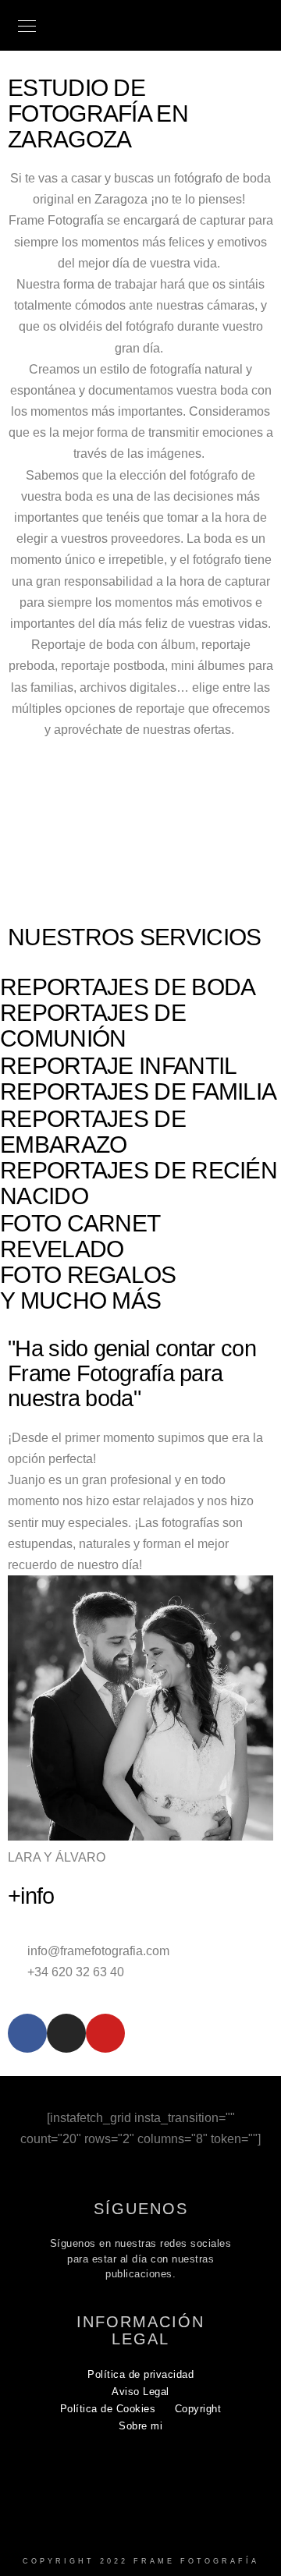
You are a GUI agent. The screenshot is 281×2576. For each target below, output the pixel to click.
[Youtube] (105, 2033)
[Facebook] (27, 2033)
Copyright (198, 2409)
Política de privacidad (140, 2374)
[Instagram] (66, 2033)
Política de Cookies (108, 2409)
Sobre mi (140, 2426)
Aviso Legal (140, 2392)
